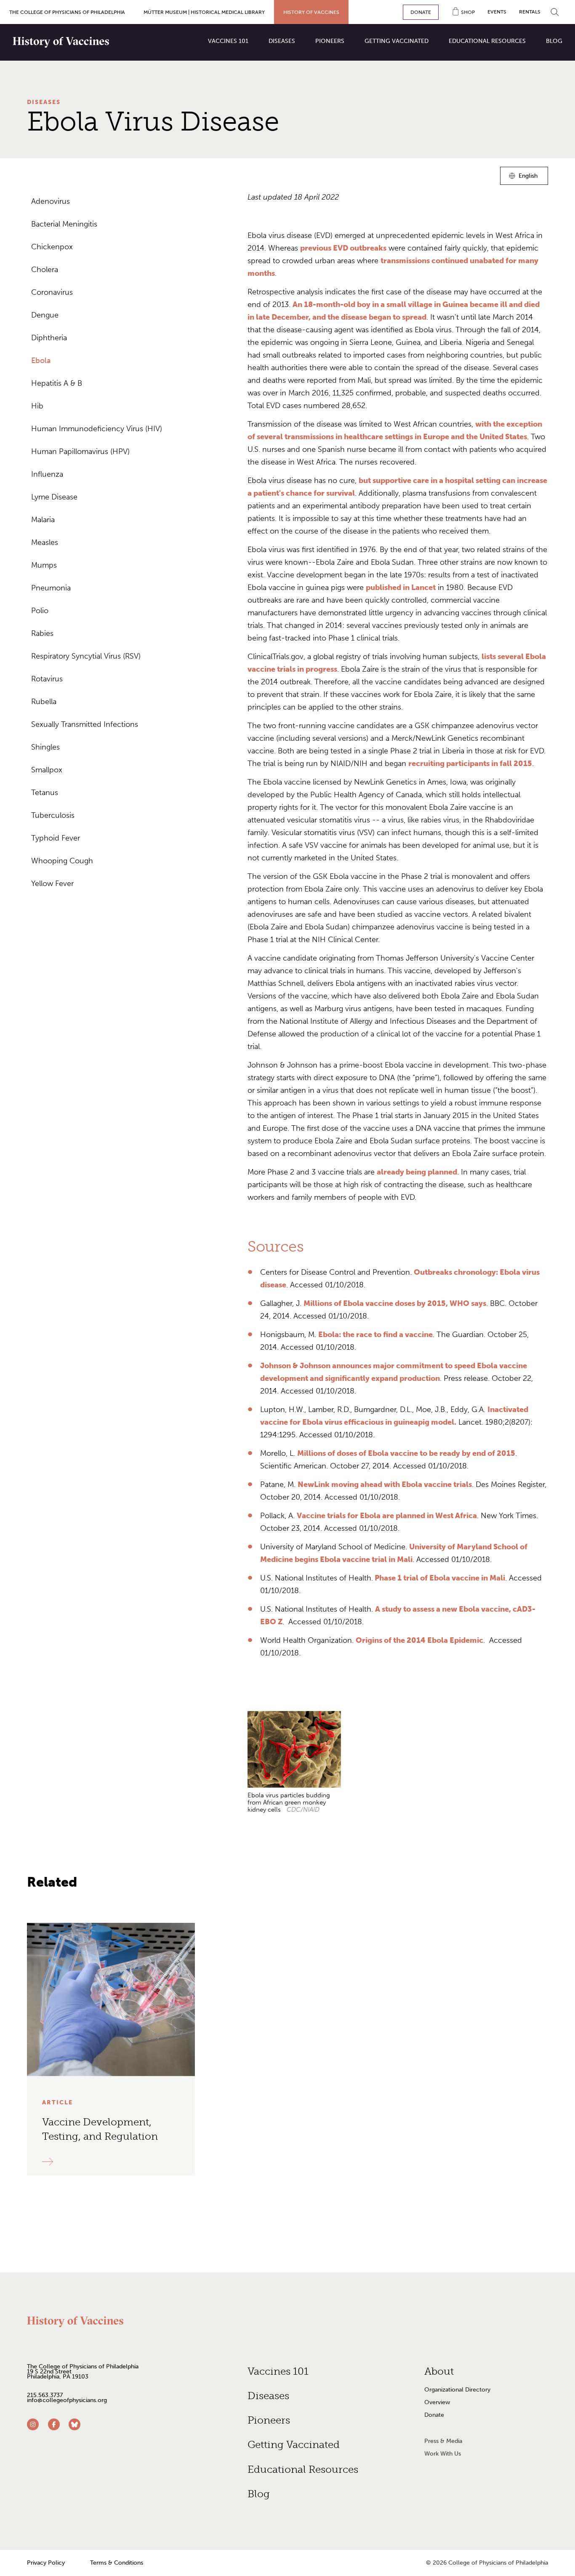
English (528, 178)
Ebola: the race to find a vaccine (375, 1335)
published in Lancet (401, 587)
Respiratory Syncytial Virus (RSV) (86, 656)
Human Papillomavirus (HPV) (80, 451)
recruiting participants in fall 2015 (470, 763)
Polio (40, 611)
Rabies (42, 633)
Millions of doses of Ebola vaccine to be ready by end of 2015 (406, 1453)
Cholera (45, 270)
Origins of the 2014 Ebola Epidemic (419, 1640)
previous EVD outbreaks (343, 248)
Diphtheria (49, 338)
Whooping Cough (62, 861)
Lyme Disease (54, 497)
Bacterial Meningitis (64, 224)
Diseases (44, 102)
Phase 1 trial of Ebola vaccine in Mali (439, 1578)
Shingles (45, 747)
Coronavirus (52, 292)
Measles (45, 542)
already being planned (417, 1172)
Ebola (41, 360)
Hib (37, 406)
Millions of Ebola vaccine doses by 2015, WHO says (395, 1303)
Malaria (43, 520)
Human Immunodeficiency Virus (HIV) (97, 429)
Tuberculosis (53, 815)
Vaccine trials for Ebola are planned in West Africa (387, 1516)
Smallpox (47, 770)
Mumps (44, 565)
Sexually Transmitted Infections (85, 724)
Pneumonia (51, 588)
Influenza (47, 474)
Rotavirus (47, 679)
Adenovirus (51, 201)
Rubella (44, 702)
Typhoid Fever (56, 838)
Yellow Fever (52, 884)
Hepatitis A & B (57, 383)
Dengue (45, 315)
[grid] (398, 1767)
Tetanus (45, 793)
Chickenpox (52, 247)
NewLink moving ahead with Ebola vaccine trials (385, 1484)
